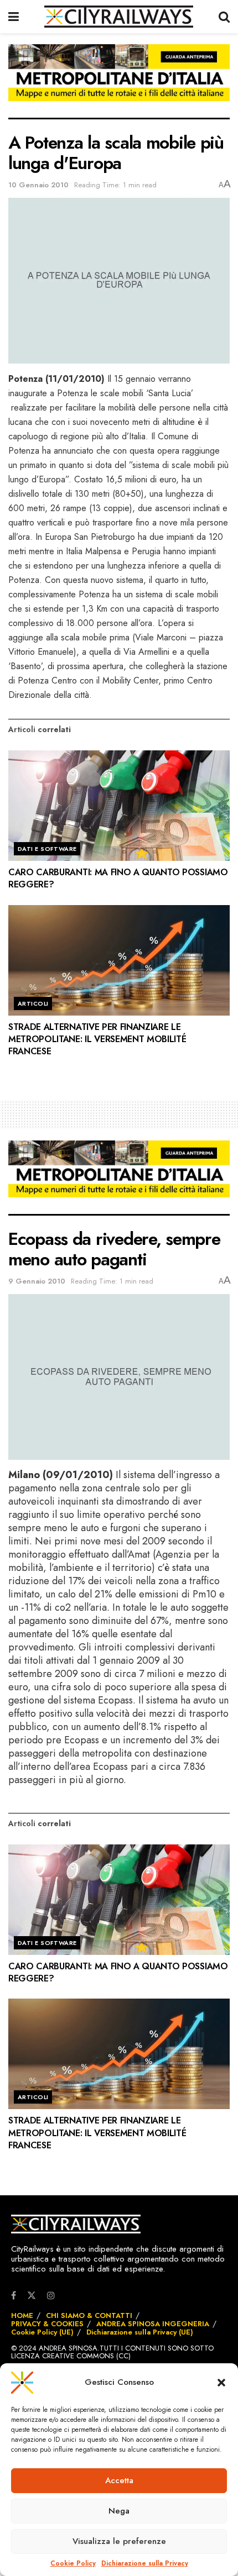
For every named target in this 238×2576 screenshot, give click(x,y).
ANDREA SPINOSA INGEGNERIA (153, 2324)
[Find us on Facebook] (14, 2296)
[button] (221, 2383)
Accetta (119, 2480)
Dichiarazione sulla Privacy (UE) (140, 2332)
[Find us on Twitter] (32, 2295)
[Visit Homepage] (119, 17)
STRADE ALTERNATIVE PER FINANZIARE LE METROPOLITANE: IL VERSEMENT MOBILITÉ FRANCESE (97, 1039)
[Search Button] (224, 17)
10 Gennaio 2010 (38, 185)
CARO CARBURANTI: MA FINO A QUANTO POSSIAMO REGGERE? (118, 878)
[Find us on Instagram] (51, 2296)
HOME (22, 2315)
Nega (119, 2511)
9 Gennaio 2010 (37, 1281)
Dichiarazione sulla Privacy (145, 2564)
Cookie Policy (73, 2564)
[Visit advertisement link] (119, 81)
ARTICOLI (33, 1003)
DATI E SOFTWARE (47, 849)
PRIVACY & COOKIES (47, 2324)
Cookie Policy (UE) (42, 2332)
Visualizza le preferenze (119, 2541)
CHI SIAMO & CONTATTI (89, 2315)
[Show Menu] (14, 17)
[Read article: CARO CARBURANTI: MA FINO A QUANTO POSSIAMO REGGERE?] (119, 806)
